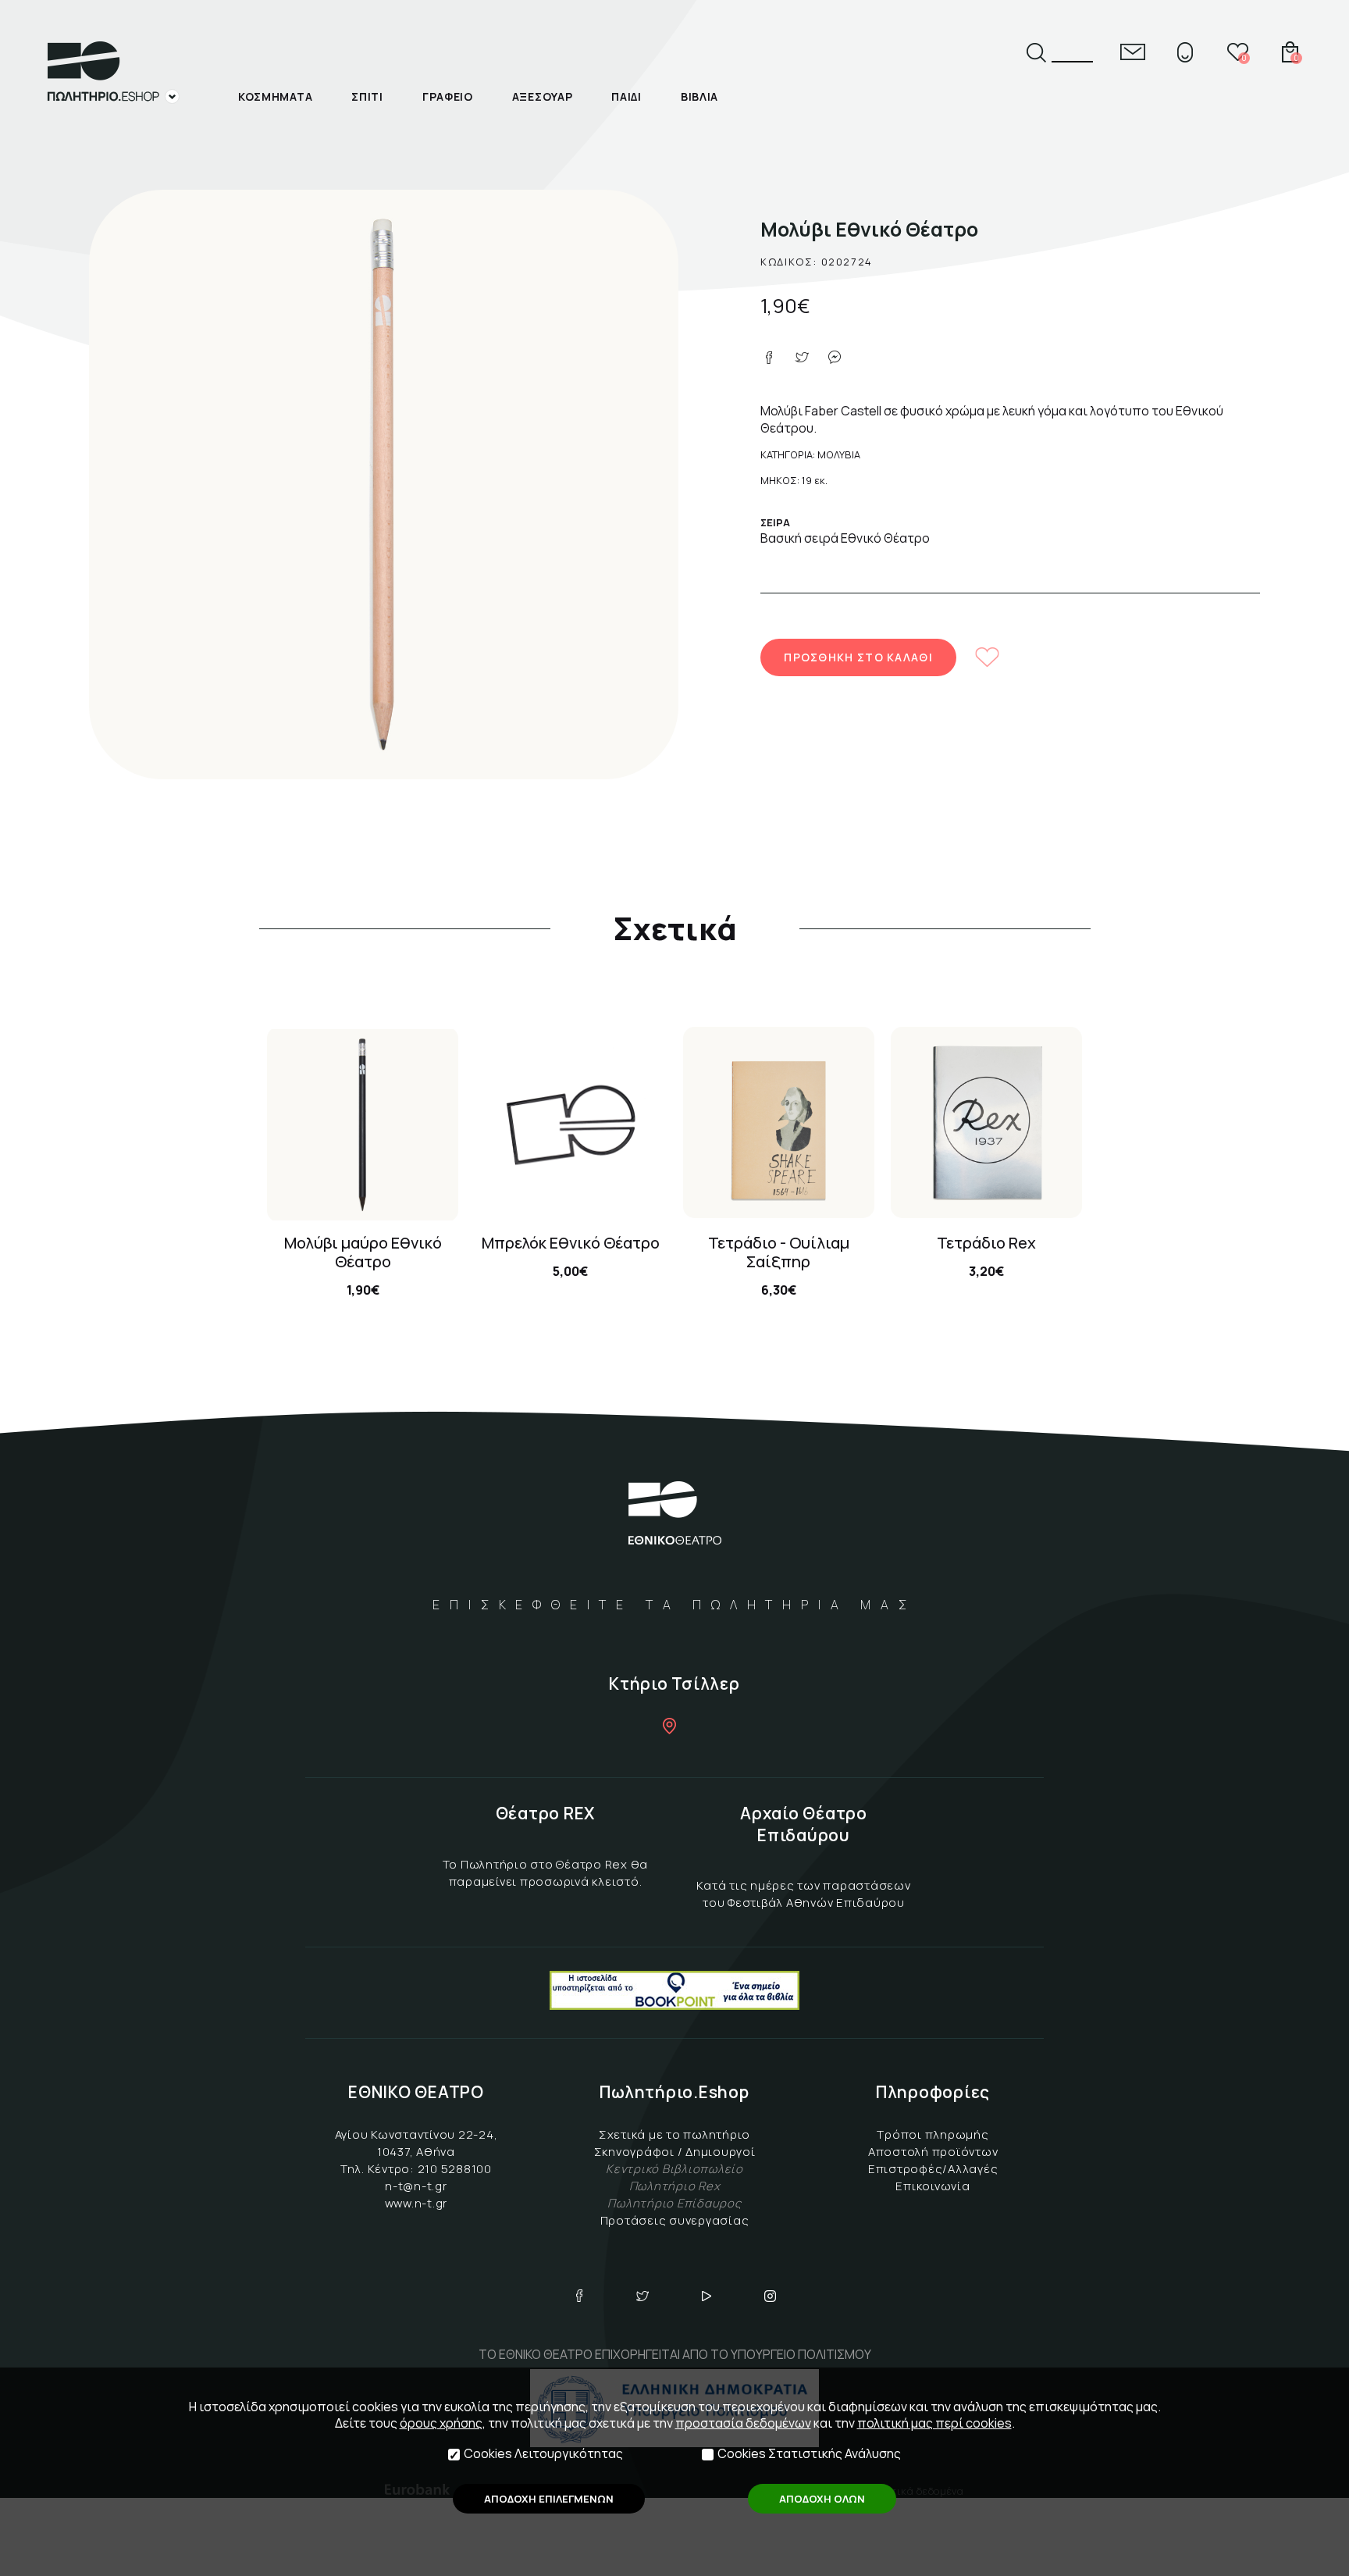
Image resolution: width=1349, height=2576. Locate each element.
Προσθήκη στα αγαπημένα (988, 657)
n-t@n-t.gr (416, 2186)
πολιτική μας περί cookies (934, 2423)
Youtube (707, 2296)
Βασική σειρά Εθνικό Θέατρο (845, 538)
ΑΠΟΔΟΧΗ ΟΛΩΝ (822, 2499)
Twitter (642, 2296)
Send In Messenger (835, 358)
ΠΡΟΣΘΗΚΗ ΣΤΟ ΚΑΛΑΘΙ (858, 657)
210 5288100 (455, 2169)
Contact (1133, 52)
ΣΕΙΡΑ (775, 522)
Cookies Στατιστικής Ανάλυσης (809, 2454)
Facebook (579, 2296)
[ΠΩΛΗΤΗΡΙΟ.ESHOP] (113, 73)
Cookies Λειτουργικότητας (543, 2454)
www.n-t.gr (416, 2203)
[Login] (1185, 52)
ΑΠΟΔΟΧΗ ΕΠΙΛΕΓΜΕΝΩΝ (549, 2499)
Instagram (771, 2296)
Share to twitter (802, 358)
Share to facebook (769, 358)
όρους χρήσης (441, 2423)
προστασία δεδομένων (743, 2423)
